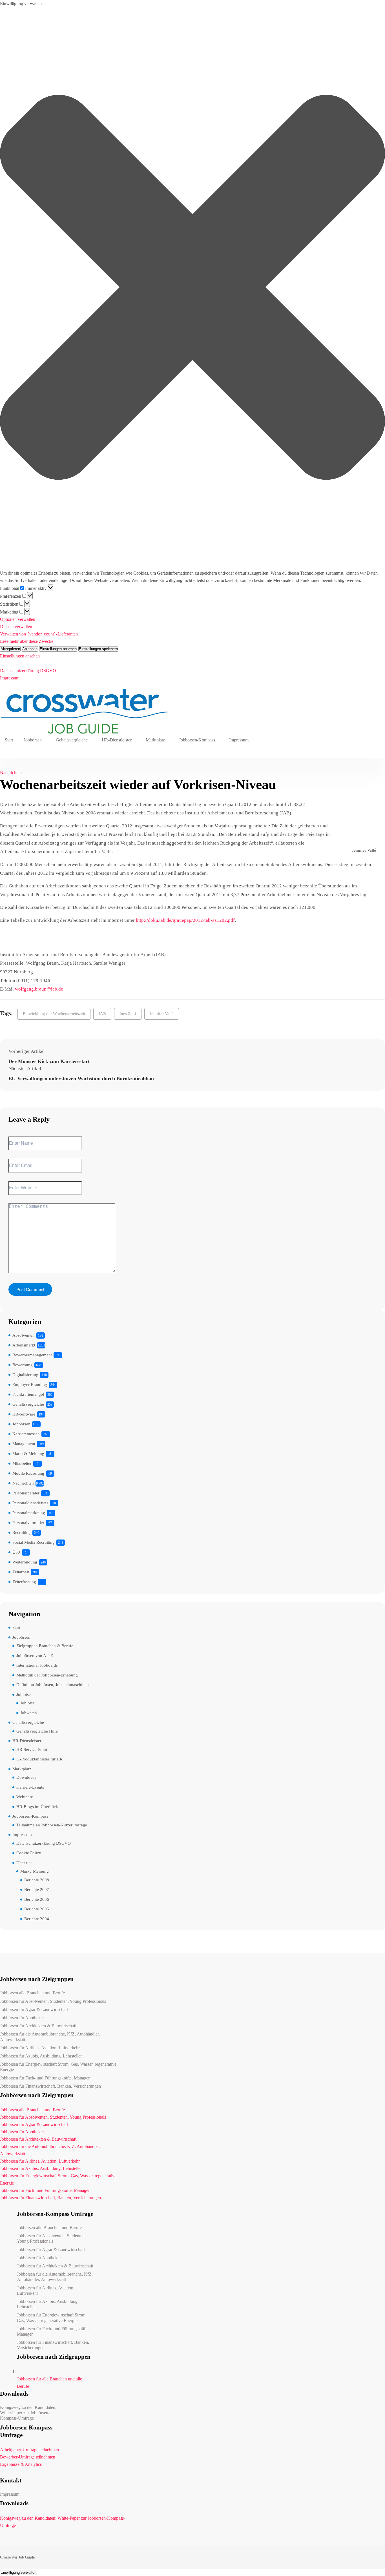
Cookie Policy (29, 1853)
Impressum (10, 678)
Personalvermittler (28, 1523)
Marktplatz (155, 740)
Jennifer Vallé (162, 1014)
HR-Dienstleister (117, 740)
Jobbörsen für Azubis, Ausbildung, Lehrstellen (41, 2056)
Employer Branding (30, 1385)
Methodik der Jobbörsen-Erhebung (47, 1675)
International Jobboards (37, 1665)
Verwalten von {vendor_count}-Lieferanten (39, 634)
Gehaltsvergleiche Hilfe (37, 1731)
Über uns (24, 1863)
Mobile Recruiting (28, 1473)
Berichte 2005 (37, 1909)
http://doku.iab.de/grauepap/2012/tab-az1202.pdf (185, 920)
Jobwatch (29, 1713)
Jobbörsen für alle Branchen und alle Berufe (49, 2383)
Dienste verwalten (16, 627)
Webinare (25, 1797)
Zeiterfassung (24, 1582)
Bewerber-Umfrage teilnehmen (28, 2457)
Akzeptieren (10, 649)
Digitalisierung (25, 1375)
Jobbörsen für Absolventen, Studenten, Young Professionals (53, 2001)
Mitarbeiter (22, 1463)
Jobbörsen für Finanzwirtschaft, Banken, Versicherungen (50, 2086)
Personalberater (26, 1493)
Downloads (26, 1777)
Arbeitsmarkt (24, 1345)
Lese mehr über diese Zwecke (27, 641)
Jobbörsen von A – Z (35, 1656)
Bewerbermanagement (32, 1355)
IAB (102, 1014)
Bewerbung (23, 1365)
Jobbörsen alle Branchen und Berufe (32, 1993)
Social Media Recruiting (34, 1542)
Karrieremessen (26, 1434)
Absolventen (24, 1335)
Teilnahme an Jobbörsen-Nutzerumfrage (52, 1825)
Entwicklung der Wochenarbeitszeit (54, 1014)
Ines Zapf (128, 1014)
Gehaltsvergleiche (72, 740)
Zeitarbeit (21, 1572)
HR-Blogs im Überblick (37, 1807)
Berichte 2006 (37, 1899)
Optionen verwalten (18, 619)
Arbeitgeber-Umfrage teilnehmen (29, 2450)
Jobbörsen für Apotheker (22, 2018)
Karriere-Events (30, 1787)
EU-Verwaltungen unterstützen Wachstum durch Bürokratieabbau (81, 1078)
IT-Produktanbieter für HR (39, 1759)
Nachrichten (11, 773)
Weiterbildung (25, 1562)
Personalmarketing (29, 1513)
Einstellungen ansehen (58, 649)
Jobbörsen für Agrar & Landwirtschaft (34, 2009)
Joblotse (24, 1695)
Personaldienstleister (30, 1503)
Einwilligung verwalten (18, 2572)
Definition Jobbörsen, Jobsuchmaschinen (53, 1685)
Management (24, 1444)
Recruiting (22, 1532)
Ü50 (16, 1552)
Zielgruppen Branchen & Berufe (45, 1646)
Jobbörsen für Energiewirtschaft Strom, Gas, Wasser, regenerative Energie (58, 2067)
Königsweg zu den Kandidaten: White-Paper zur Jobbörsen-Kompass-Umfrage (28, 2413)
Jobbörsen (33, 740)
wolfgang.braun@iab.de (39, 989)
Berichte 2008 (37, 1880)
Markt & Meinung (28, 1454)
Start (9, 740)
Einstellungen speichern (98, 649)
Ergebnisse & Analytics (21, 2464)
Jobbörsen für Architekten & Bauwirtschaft (38, 2026)
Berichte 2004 (37, 1919)
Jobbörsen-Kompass (197, 740)
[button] (193, 288)
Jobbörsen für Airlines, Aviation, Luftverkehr (40, 2048)
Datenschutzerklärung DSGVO (28, 671)
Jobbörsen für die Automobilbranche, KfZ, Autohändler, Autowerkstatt (50, 2037)
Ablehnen (30, 649)
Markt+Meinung (35, 1871)
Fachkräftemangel (28, 1394)
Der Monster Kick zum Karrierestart (49, 1061)
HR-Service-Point (32, 1749)
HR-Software (24, 1414)
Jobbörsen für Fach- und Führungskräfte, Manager (45, 2078)
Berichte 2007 (37, 1890)
